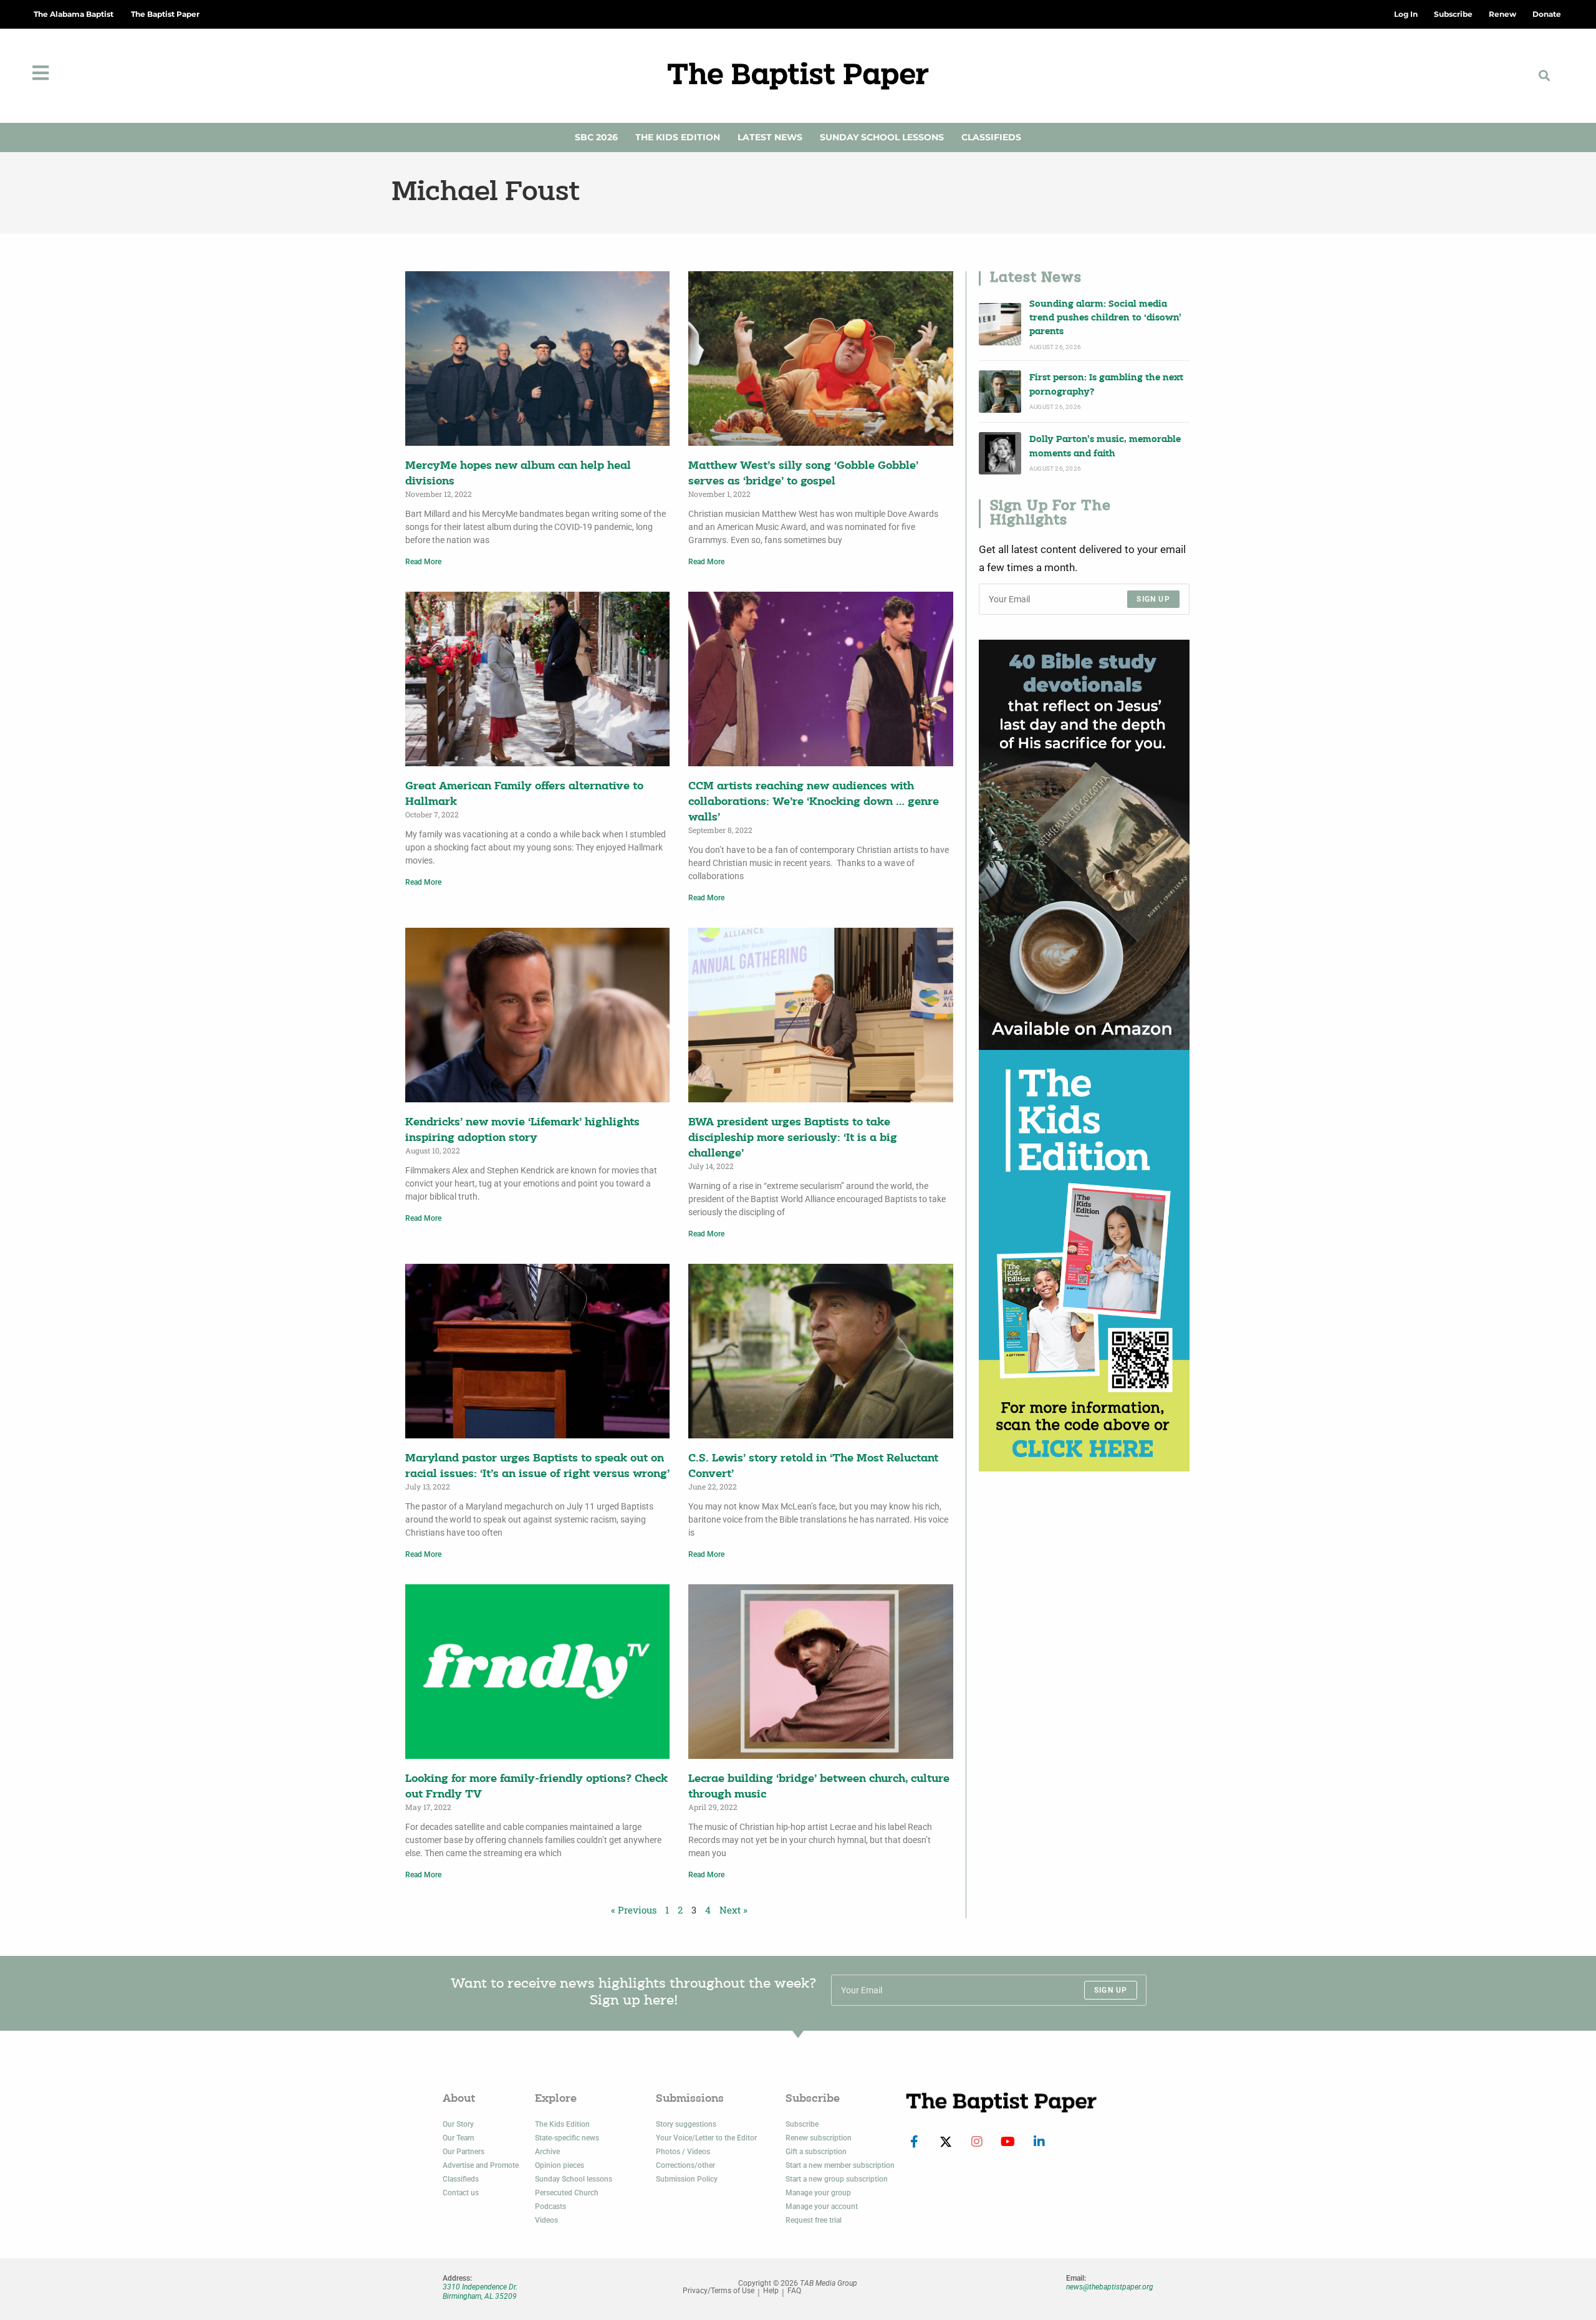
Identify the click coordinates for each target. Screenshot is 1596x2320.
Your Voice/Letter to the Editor (706, 2138)
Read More (423, 562)
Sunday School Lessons (882, 137)
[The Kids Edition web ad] (1084, 1261)
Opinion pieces (560, 2165)
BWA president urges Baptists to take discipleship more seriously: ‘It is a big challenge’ (793, 1138)
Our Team (458, 2138)
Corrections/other (685, 2165)
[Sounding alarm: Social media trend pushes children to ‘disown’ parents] (1000, 324)
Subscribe (802, 2124)
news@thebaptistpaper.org (1110, 2287)
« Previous (634, 1910)
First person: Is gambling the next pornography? (1106, 385)
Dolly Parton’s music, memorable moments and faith (1105, 447)
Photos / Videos (683, 2152)
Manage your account (822, 2207)
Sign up (1153, 599)
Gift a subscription (816, 2152)
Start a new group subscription (837, 2179)
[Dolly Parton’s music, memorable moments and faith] (1000, 453)
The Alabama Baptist (74, 14)
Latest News (770, 137)
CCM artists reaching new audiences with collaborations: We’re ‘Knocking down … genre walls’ (814, 802)
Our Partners (464, 2152)
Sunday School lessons (574, 2179)
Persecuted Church (567, 2193)
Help (771, 2291)
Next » (733, 1910)
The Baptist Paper (165, 14)
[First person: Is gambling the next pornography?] (1000, 392)
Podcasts (550, 2207)
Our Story (458, 2124)
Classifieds (991, 137)
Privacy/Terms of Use (719, 2291)
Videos (546, 2220)
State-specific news (567, 2138)
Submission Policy (687, 2179)
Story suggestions (686, 2124)
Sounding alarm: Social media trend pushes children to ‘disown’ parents (1105, 319)
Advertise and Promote (481, 2165)
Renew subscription (819, 2138)
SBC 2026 (596, 137)
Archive (547, 2152)
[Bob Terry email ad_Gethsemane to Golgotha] (1084, 845)
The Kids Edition (678, 137)
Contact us (461, 2193)
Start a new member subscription (840, 2165)
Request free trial (814, 2220)
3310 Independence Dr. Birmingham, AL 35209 (480, 2291)
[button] (1544, 76)
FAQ (794, 2291)
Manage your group (818, 2193)
